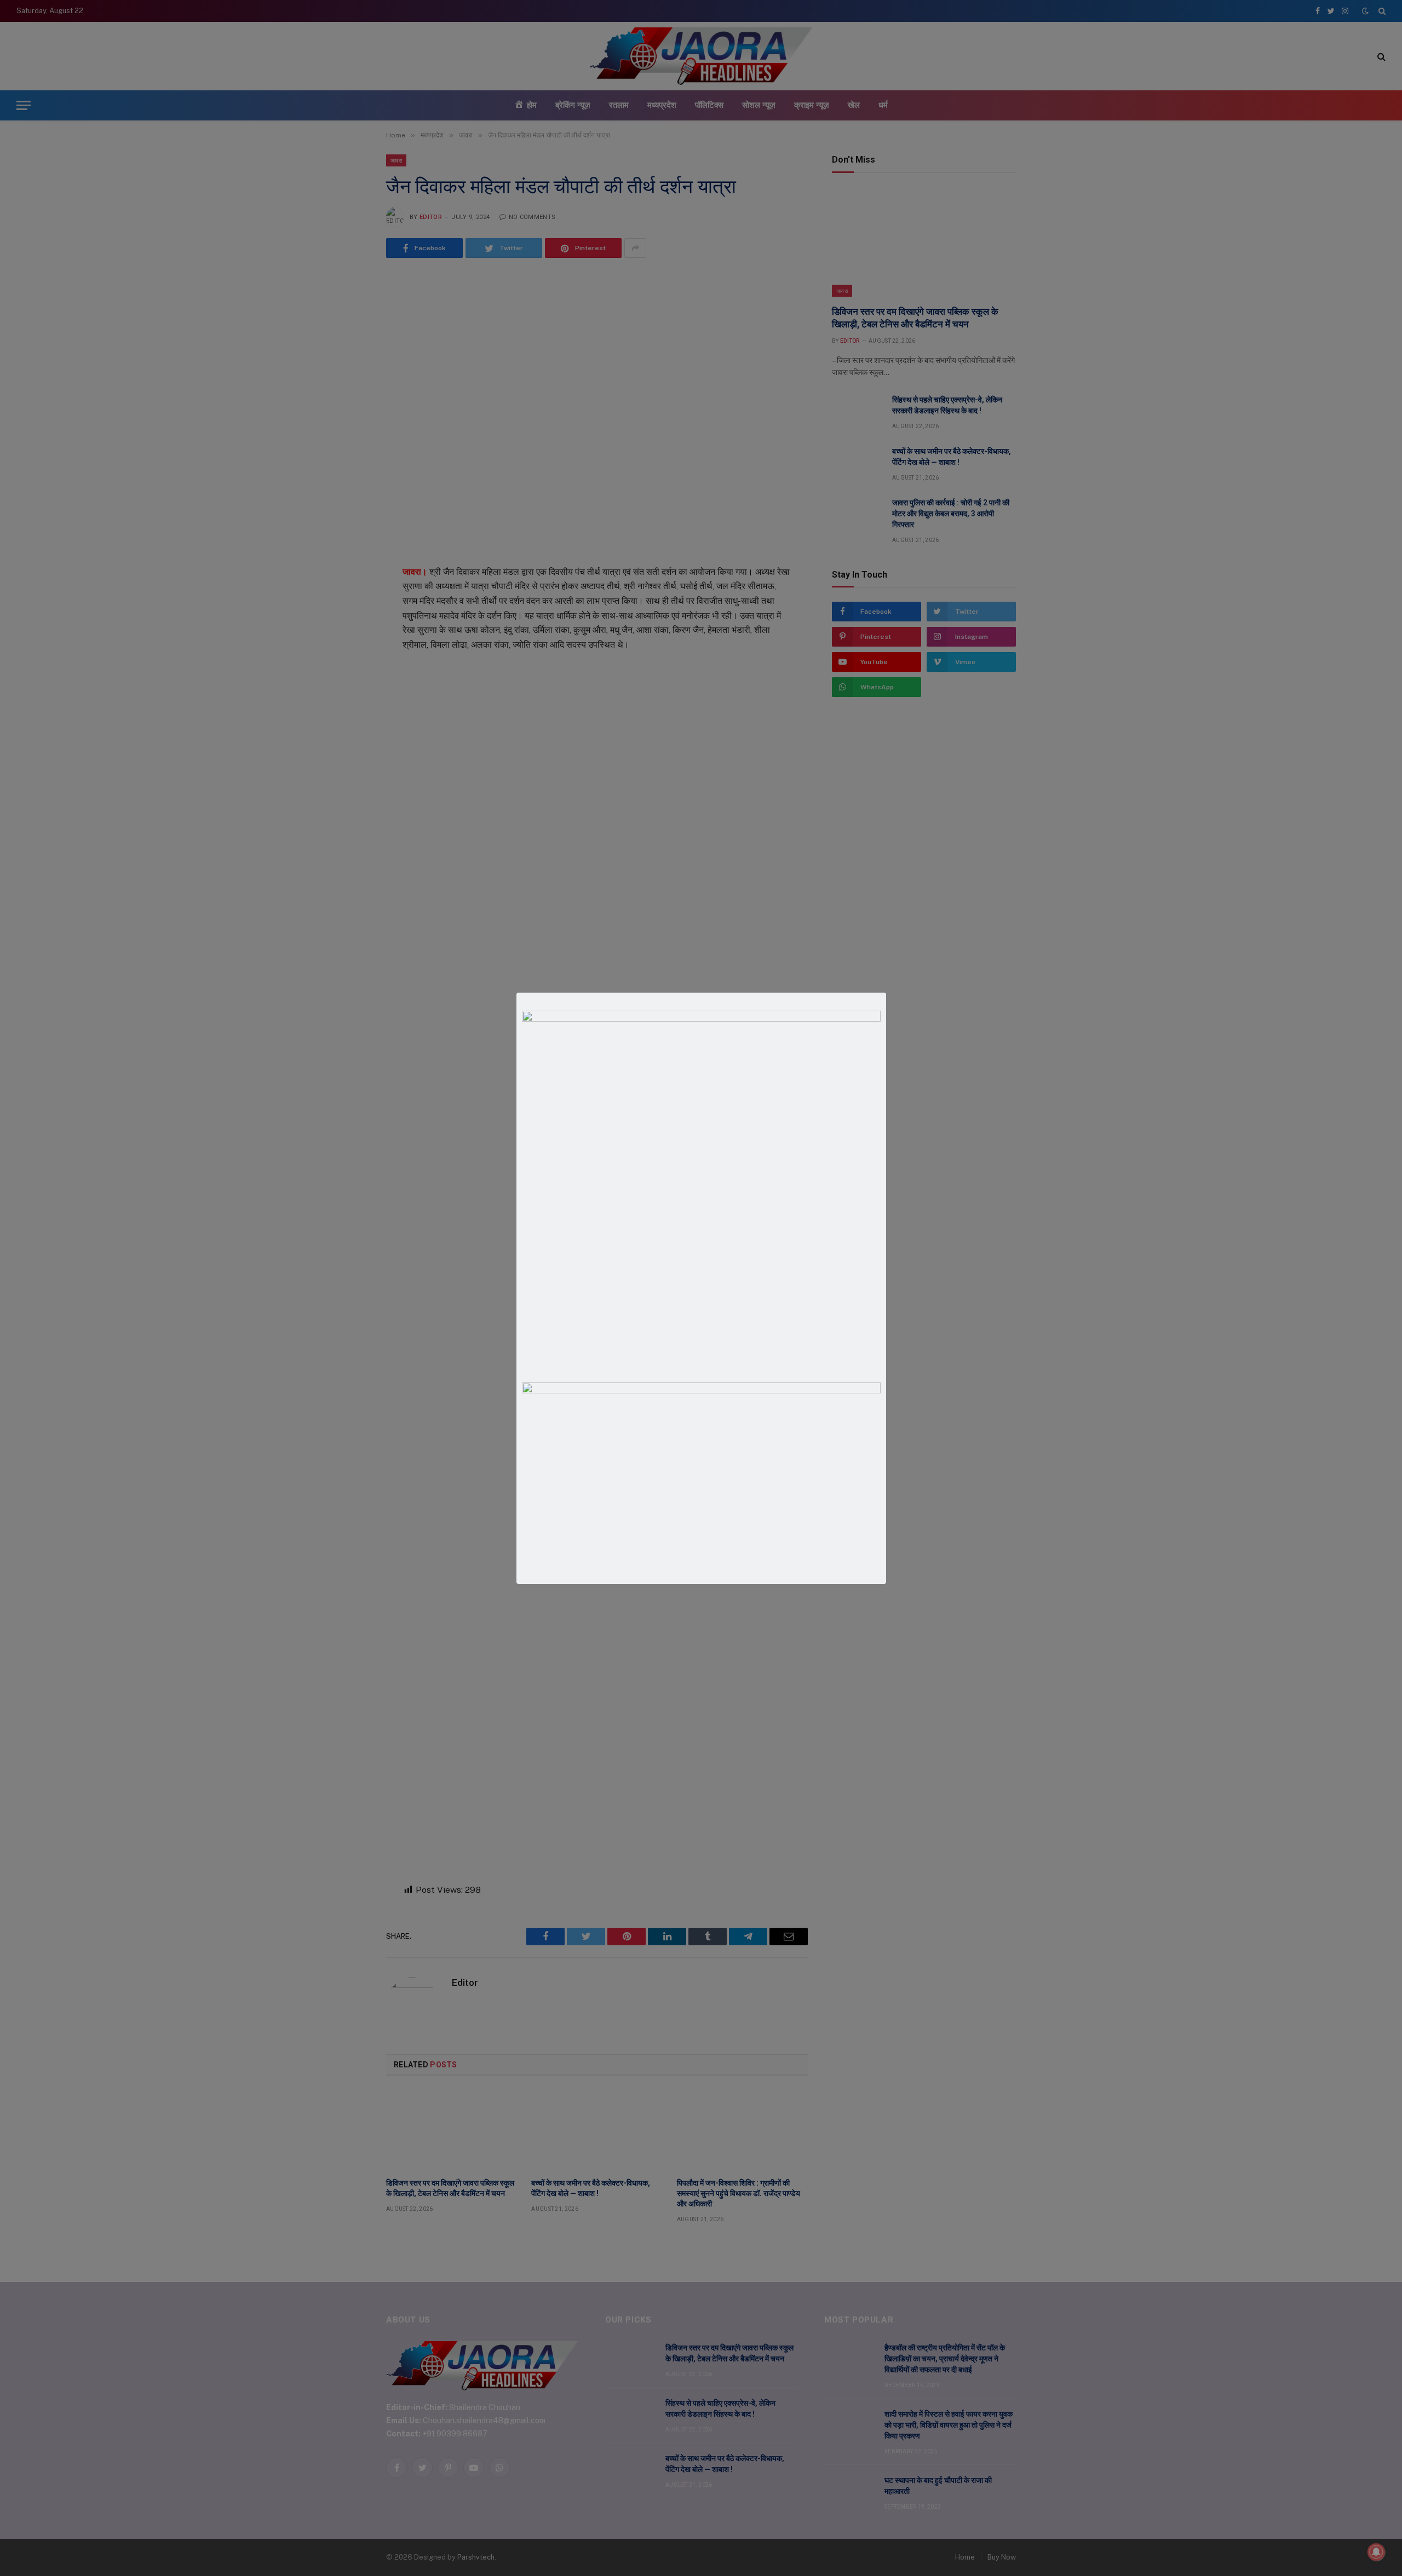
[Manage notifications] (1376, 2552)
